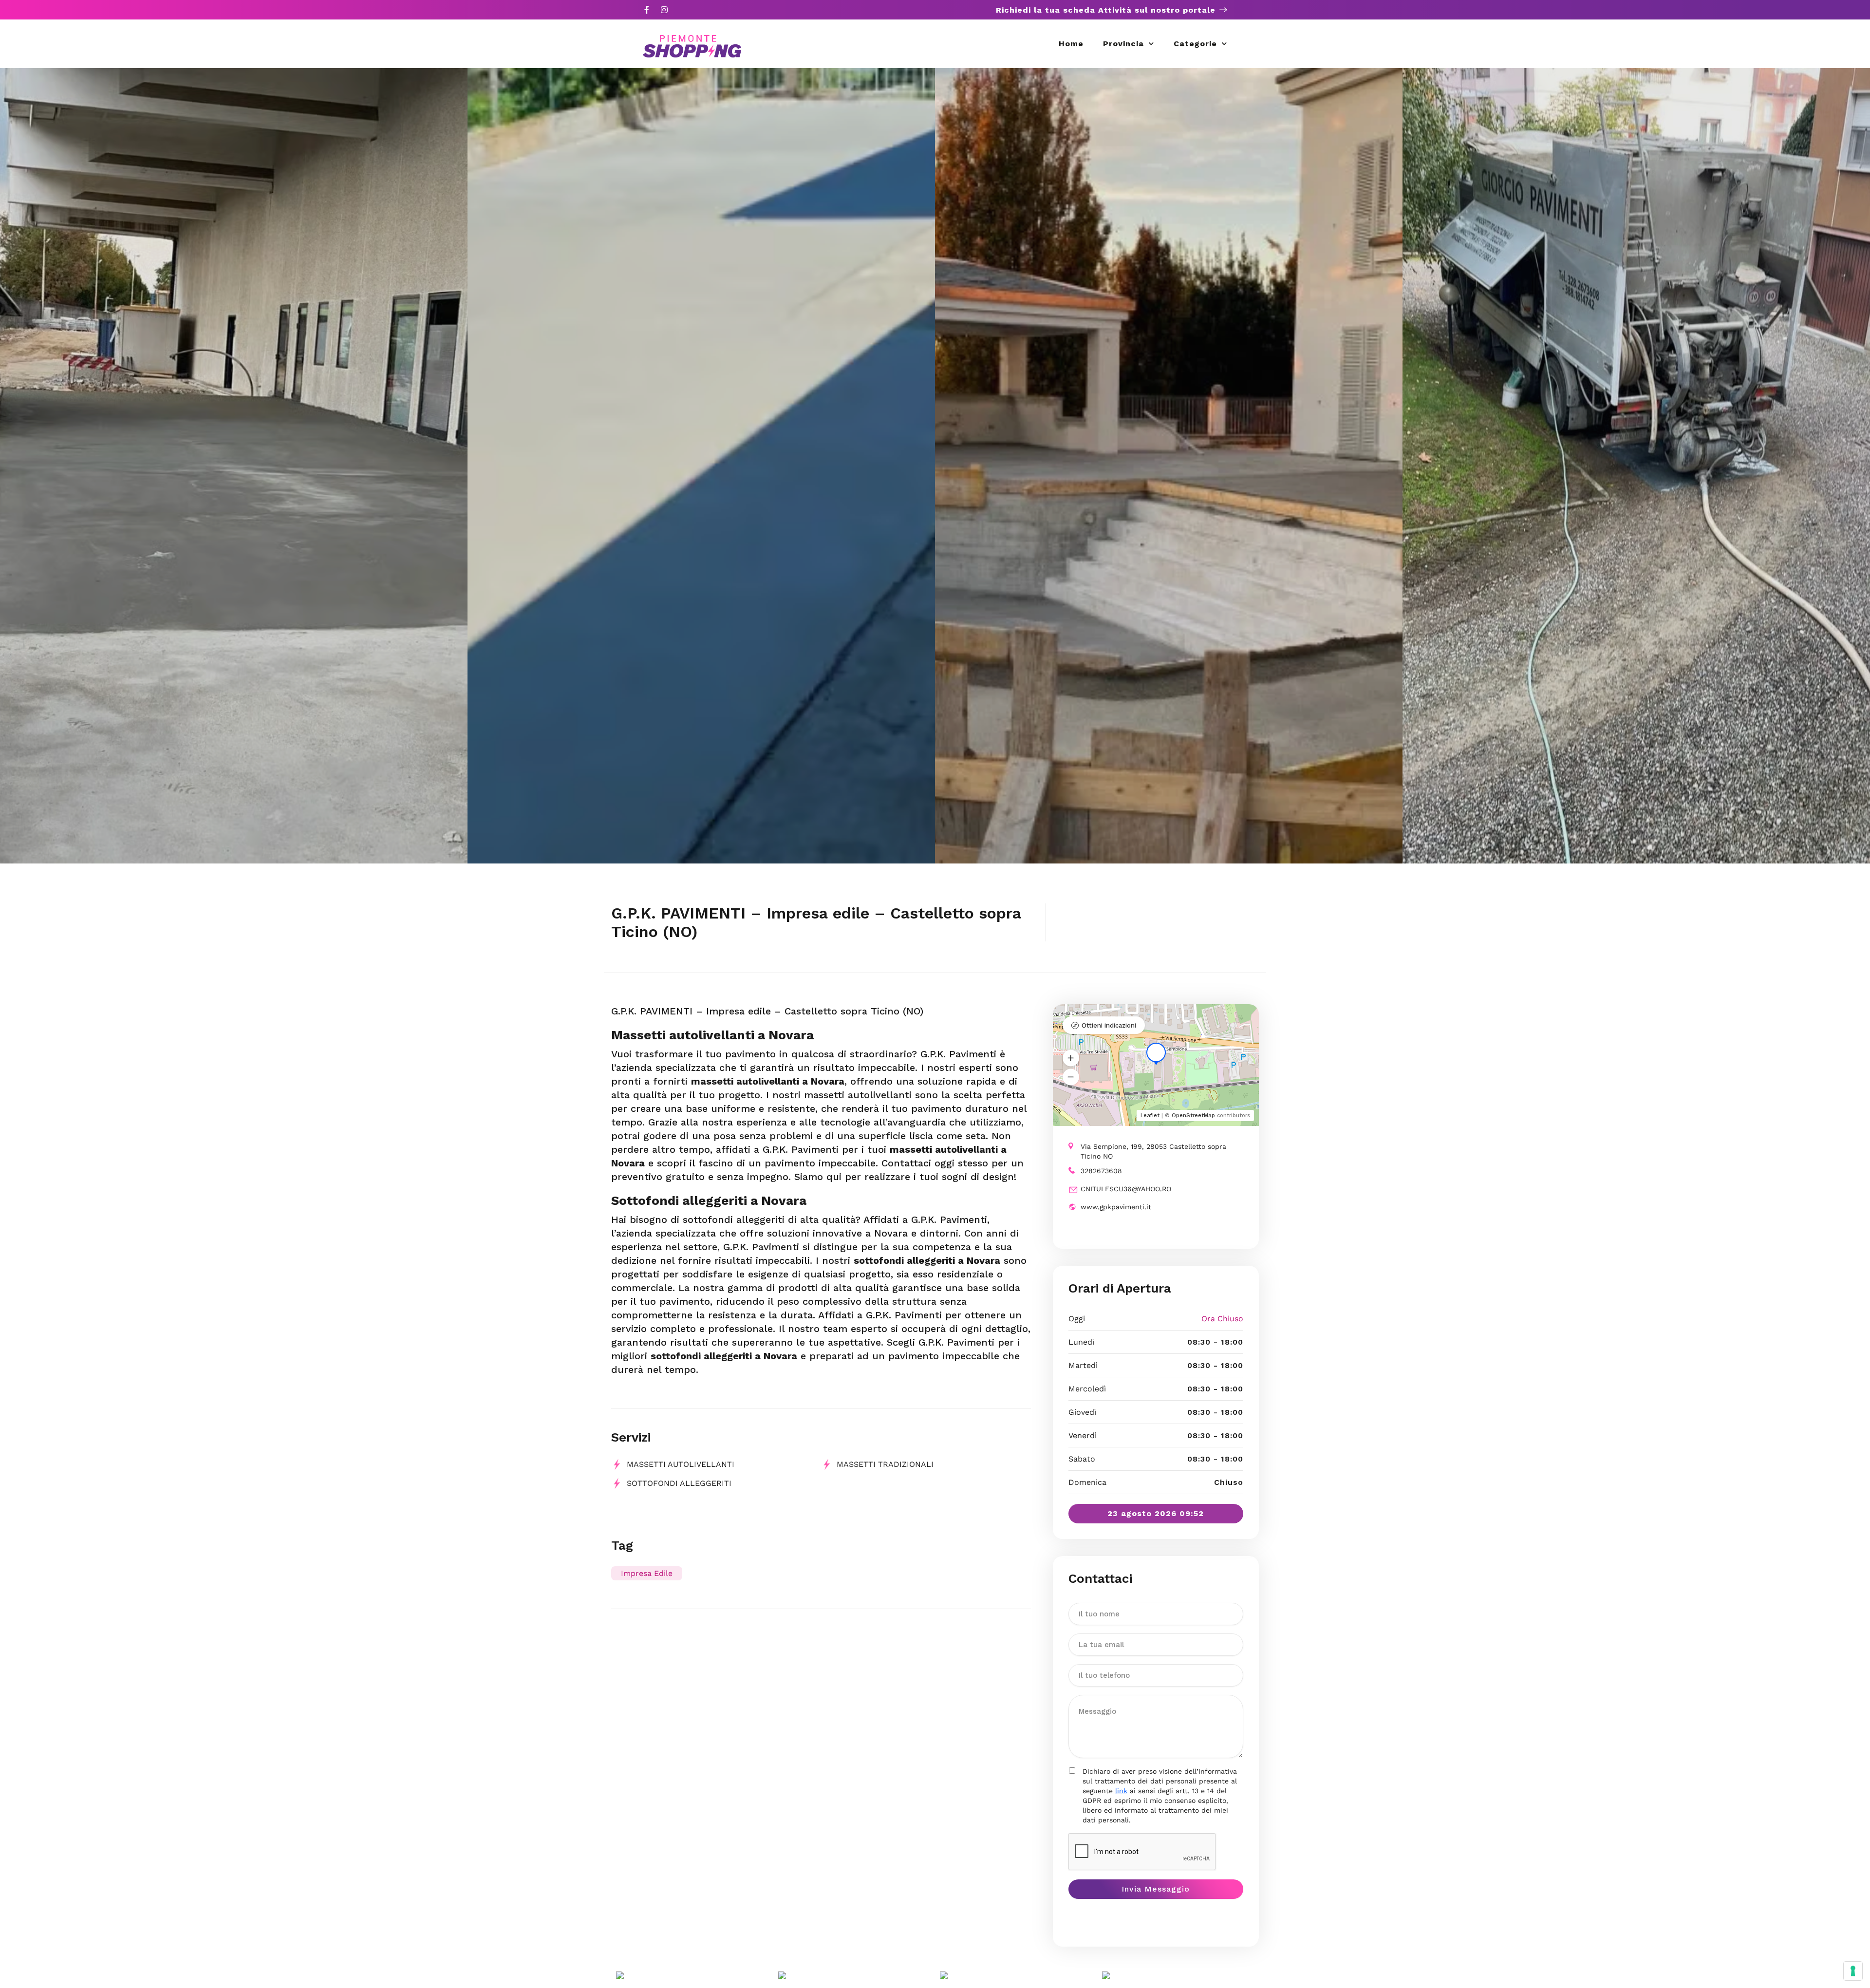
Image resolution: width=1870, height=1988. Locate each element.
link (1121, 1791)
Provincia (1123, 44)
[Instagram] (664, 10)
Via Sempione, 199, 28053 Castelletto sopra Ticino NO (1153, 1151)
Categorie (1195, 44)
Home (1071, 44)
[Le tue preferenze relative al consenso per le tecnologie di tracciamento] (1853, 1971)
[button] (1071, 1058)
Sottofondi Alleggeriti (679, 1483)
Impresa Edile (647, 1573)
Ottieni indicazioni (1109, 1025)
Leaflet (1150, 1116)
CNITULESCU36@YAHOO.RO (1126, 1189)
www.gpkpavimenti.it (1116, 1207)
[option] (234, 466)
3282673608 (1101, 1171)
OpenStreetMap (1193, 1116)
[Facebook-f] (647, 10)
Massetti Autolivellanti (681, 1464)
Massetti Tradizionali (885, 1464)
